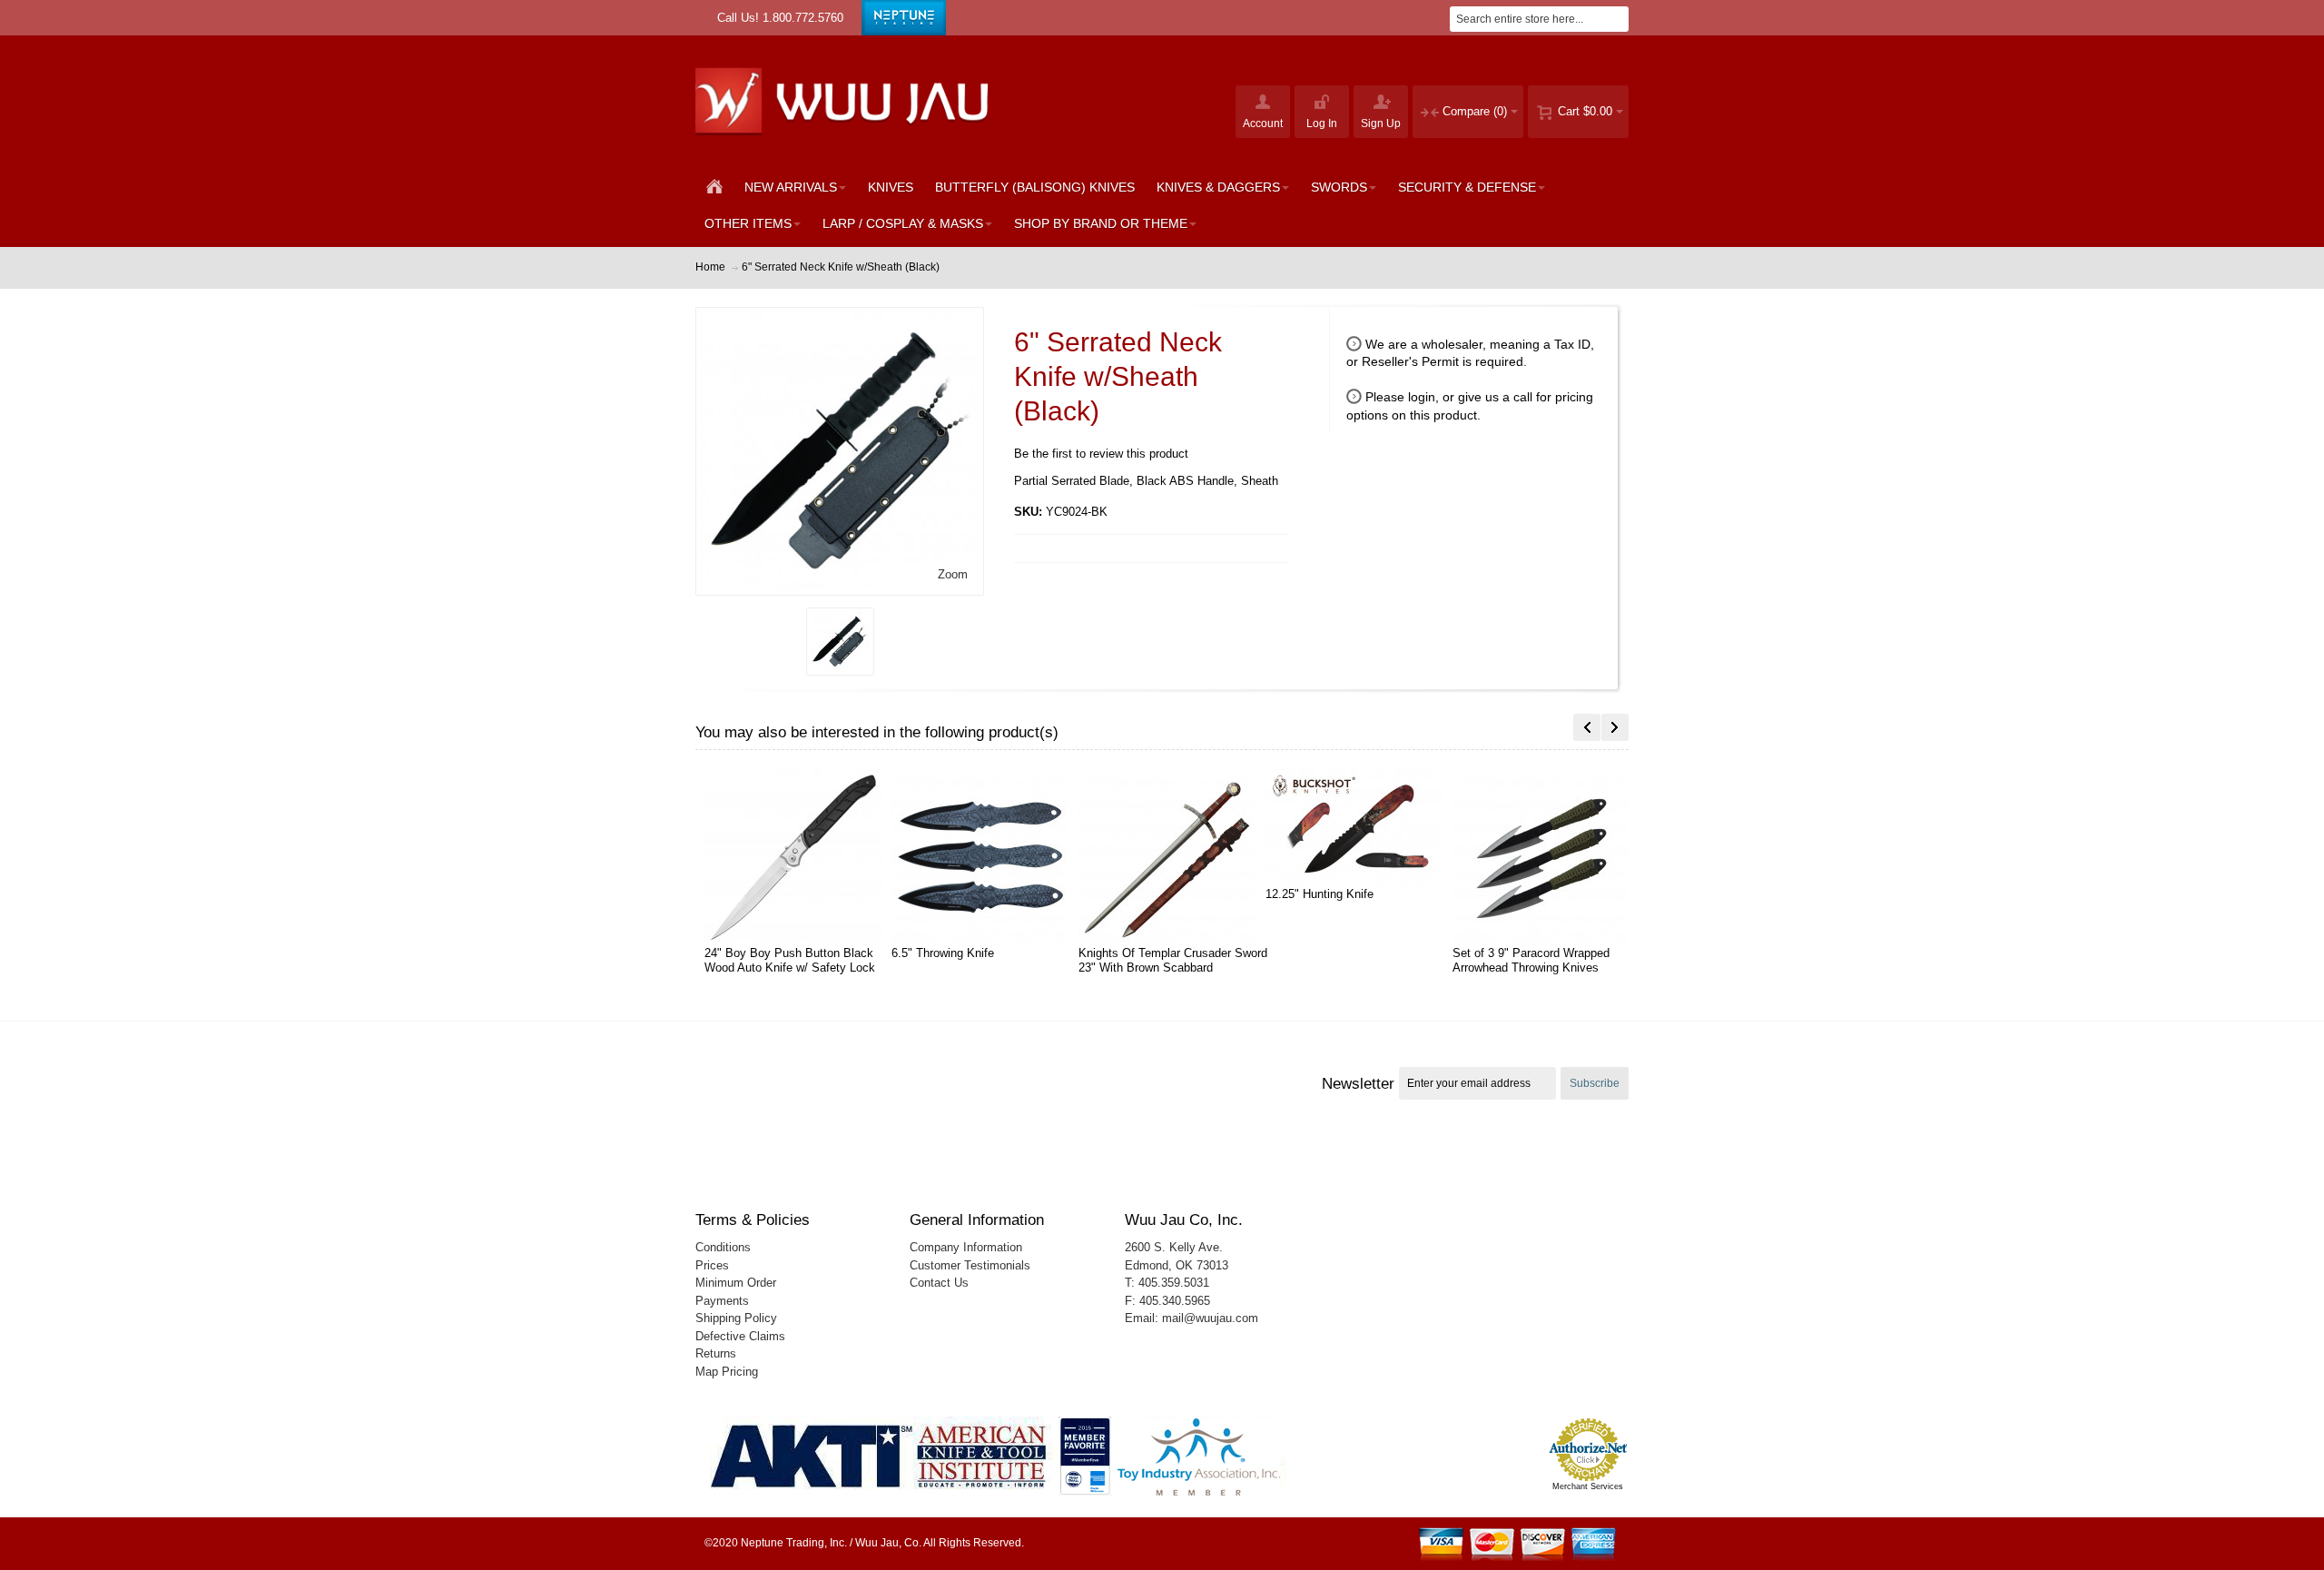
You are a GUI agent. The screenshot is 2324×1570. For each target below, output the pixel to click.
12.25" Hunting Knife (1320, 894)
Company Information (966, 1247)
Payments (722, 1301)
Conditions (723, 1247)
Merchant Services (1588, 1486)
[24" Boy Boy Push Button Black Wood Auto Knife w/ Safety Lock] (805, 857)
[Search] (1616, 19)
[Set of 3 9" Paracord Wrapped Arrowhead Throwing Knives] (1553, 857)
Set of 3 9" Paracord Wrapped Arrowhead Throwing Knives (1531, 960)
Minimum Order (736, 1283)
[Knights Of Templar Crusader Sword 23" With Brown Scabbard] (1179, 857)
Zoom (953, 574)
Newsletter (1358, 1083)
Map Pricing (727, 1372)
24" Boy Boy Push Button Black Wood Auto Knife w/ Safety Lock (790, 960)
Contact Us (939, 1283)
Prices (712, 1265)
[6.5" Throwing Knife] (992, 857)
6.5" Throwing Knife (943, 953)
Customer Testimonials (970, 1265)
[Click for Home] (847, 100)
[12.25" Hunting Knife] (1366, 828)
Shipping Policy (736, 1318)
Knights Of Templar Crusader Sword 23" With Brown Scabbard (1173, 960)
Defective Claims (740, 1336)
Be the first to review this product (1101, 454)
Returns (716, 1353)
